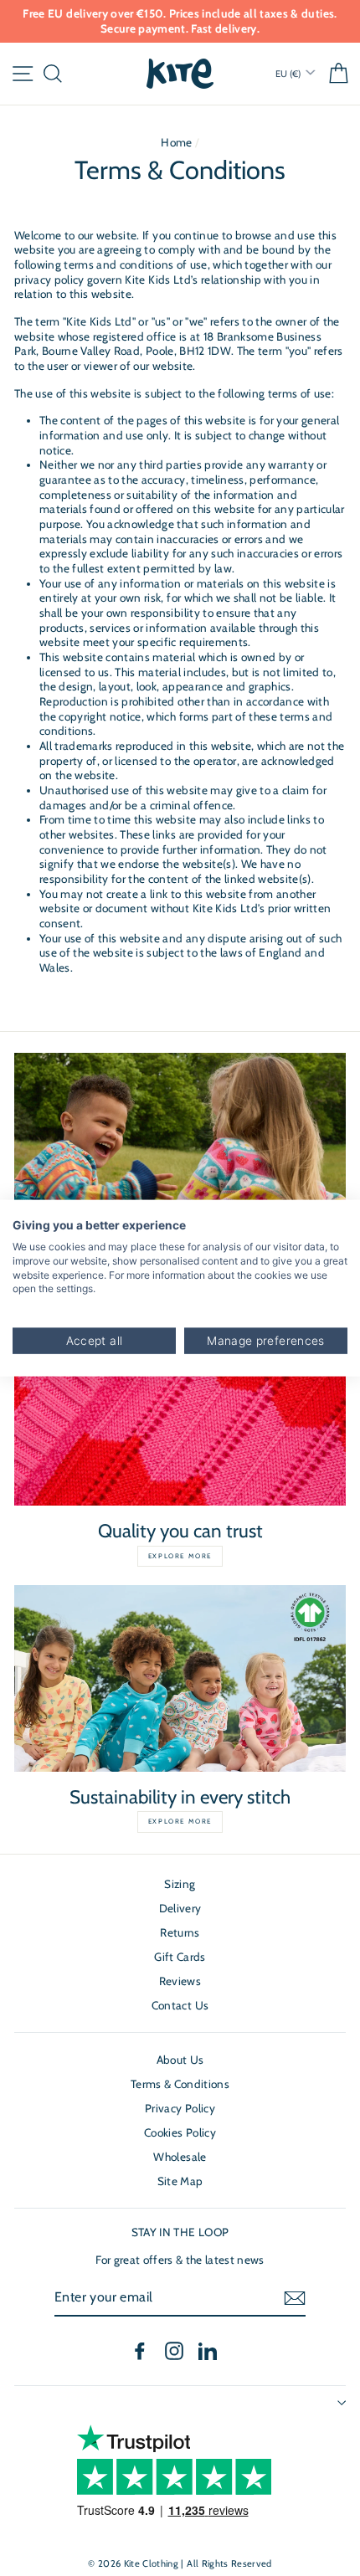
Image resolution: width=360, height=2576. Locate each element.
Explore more (180, 1556)
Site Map (180, 2181)
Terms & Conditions (180, 2084)
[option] (180, 21)
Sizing (180, 1884)
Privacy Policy (180, 2108)
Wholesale (180, 2157)
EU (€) (289, 74)
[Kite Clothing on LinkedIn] (208, 2351)
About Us (180, 2060)
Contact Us (180, 2005)
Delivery (180, 1908)
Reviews (180, 1981)
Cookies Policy (180, 2132)
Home (176, 142)
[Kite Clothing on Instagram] (174, 2351)
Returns (180, 1932)
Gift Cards (180, 1957)
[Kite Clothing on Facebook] (140, 2351)
